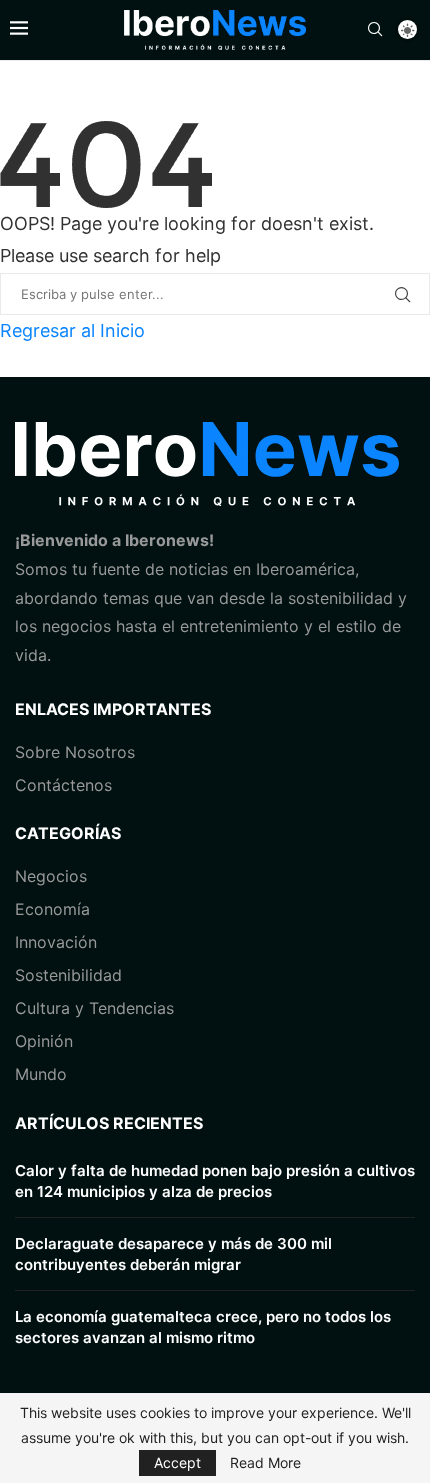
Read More (265, 1463)
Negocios (51, 876)
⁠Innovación (56, 942)
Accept (177, 1462)
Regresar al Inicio (72, 330)
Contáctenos (63, 785)
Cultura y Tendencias (94, 1008)
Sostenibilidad (68, 975)
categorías (68, 833)
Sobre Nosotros (75, 752)
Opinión (44, 1041)
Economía (52, 909)
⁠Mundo (41, 1074)
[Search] (375, 30)
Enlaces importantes (113, 709)
